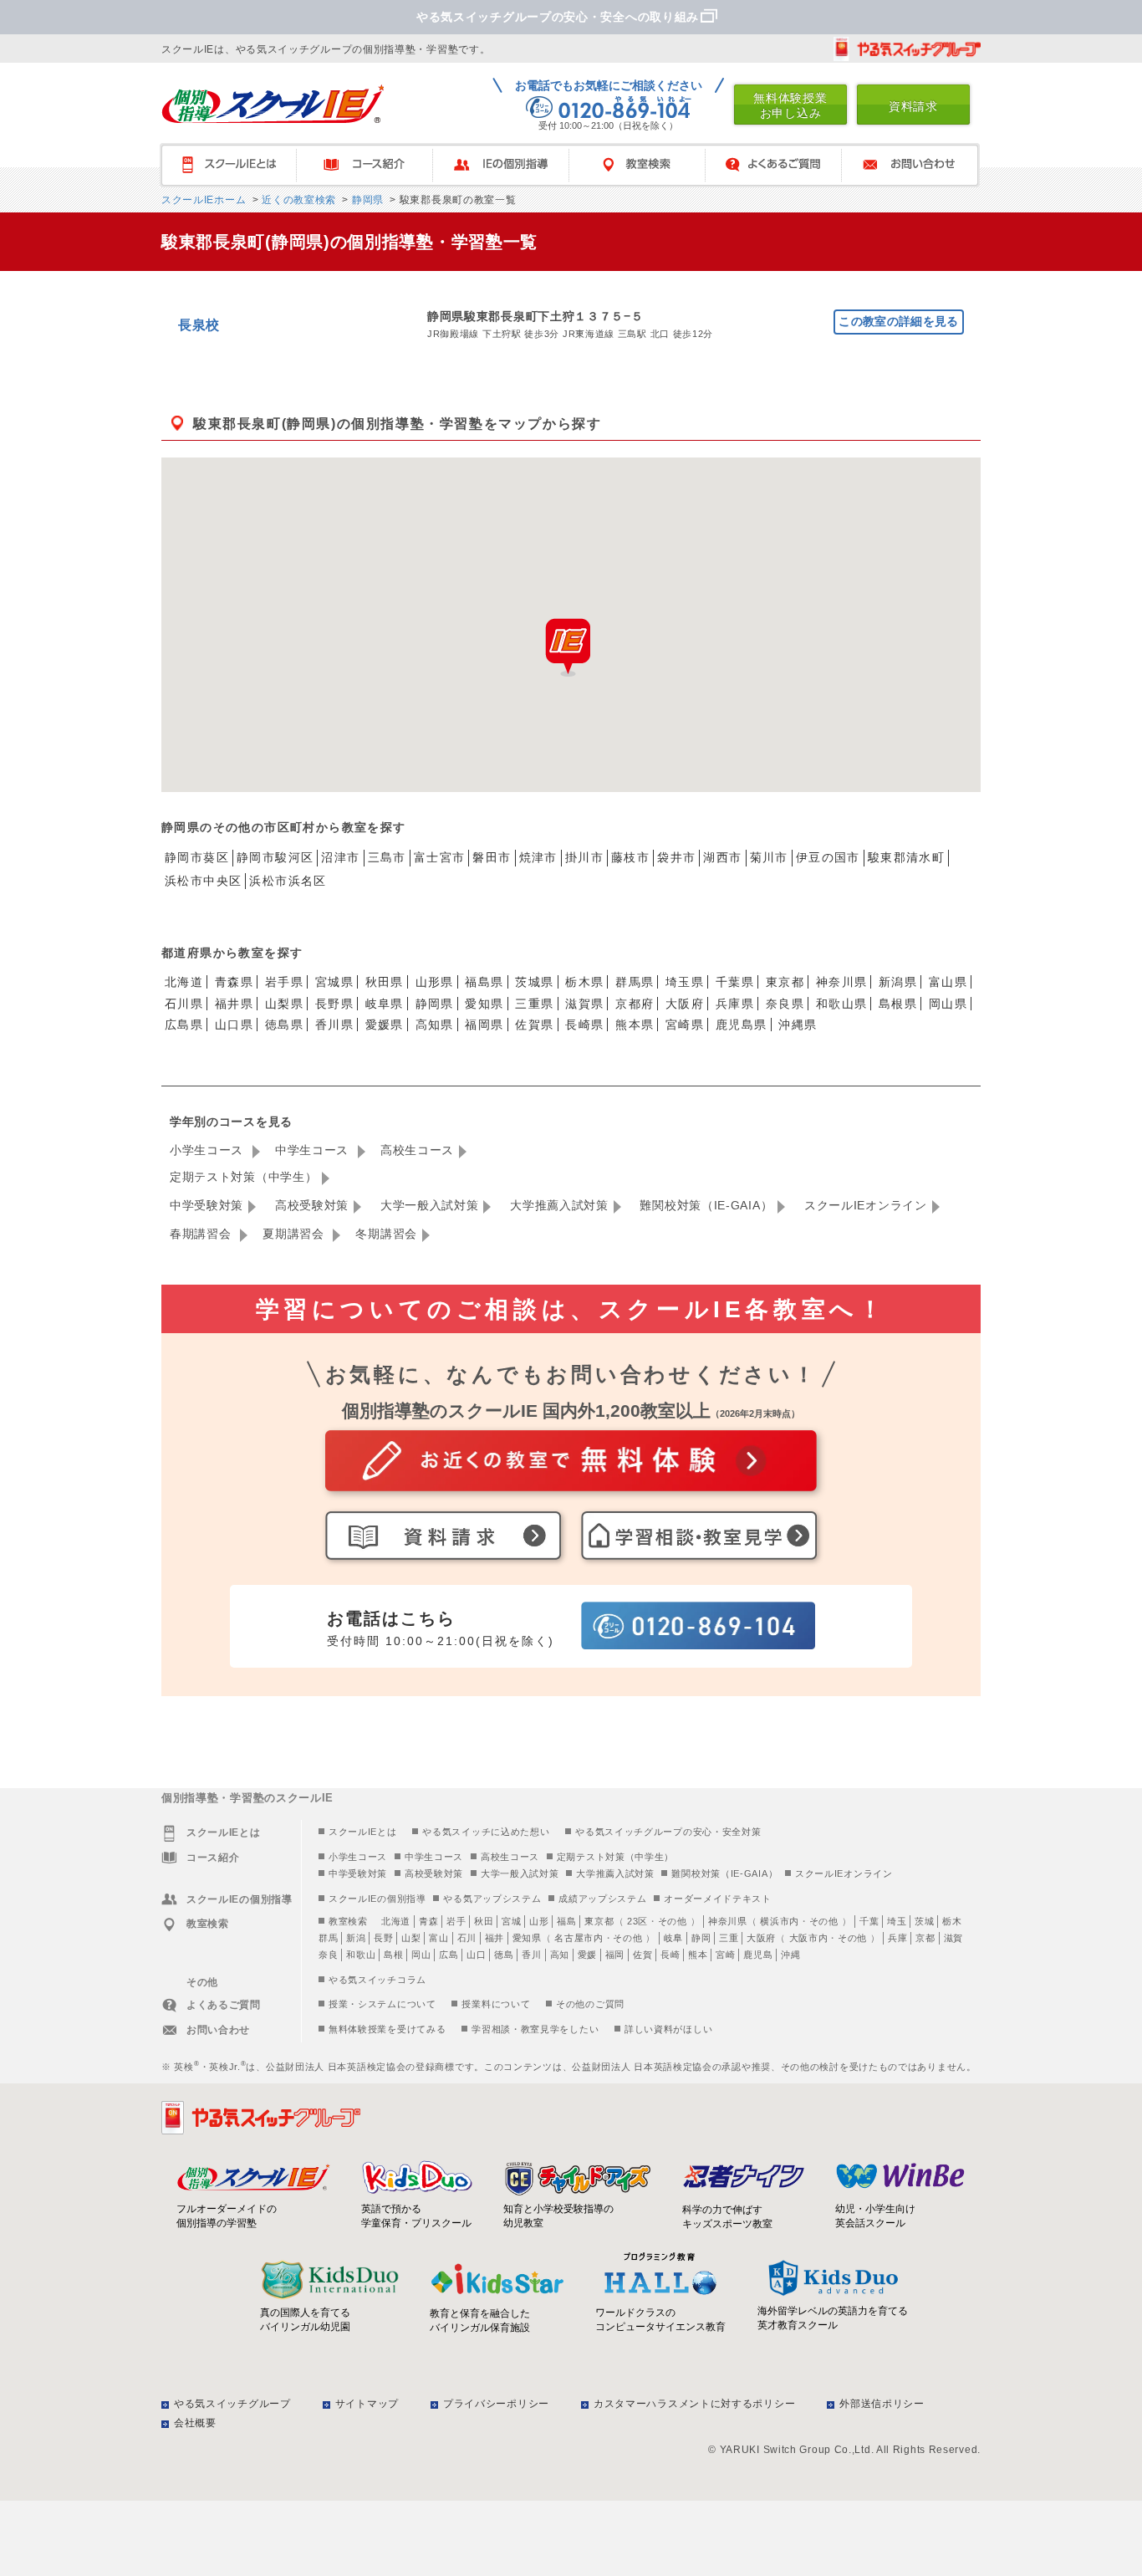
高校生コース (417, 1150)
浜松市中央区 (203, 881)
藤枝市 (630, 857)
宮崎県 (685, 1025)
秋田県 (385, 982)
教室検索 (645, 165)
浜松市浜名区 (288, 881)
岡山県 (948, 1004)
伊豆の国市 (828, 857)
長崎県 (584, 1025)
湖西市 (722, 857)
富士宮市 (440, 857)
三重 (729, 1938)
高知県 (435, 1025)
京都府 (635, 1004)
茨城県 (534, 982)
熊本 (698, 1955)
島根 (393, 1955)
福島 (566, 1921)
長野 (383, 1938)
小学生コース (209, 1150)
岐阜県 (385, 1004)
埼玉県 (685, 982)
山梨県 (284, 1004)
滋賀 (953, 1938)
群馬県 (635, 982)
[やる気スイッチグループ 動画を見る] (907, 49)
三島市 (387, 857)
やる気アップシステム (492, 1899)
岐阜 (673, 1938)
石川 (467, 1938)
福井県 (234, 1004)
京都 (925, 1938)
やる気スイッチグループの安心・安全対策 (668, 1832)
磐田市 (492, 857)
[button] (568, 647)
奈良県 (785, 1004)
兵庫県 (735, 1004)
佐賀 (642, 1955)
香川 (531, 1955)
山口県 (234, 1025)
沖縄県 (798, 1025)
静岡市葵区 (197, 857)
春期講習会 (202, 1234)
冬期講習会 (386, 1234)
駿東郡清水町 (906, 857)
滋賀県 (584, 1004)
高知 (560, 1955)
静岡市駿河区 (275, 857)
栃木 (952, 1921)
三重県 (534, 1004)
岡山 (421, 1955)
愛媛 (587, 1955)
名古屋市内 (579, 1938)
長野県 (334, 1004)
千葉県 (735, 982)
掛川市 (584, 857)
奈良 (328, 1955)
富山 (438, 1938)
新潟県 (898, 982)
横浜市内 (780, 1921)
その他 (673, 1921)
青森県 (234, 982)
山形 (539, 1921)
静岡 (701, 1938)
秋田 (484, 1921)
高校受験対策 (312, 1205)
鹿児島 (758, 1955)
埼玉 (897, 1921)
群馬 (328, 1938)
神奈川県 (842, 982)
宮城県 (334, 982)
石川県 (184, 1004)
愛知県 (484, 1004)
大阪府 (685, 1004)
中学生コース (314, 1150)
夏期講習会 (295, 1234)
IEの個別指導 (509, 165)
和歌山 (361, 1955)
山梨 (411, 1938)
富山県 (948, 982)
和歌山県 (842, 1004)
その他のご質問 (590, 2004)
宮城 (511, 1921)
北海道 (184, 982)
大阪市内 (809, 1938)
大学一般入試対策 (430, 1205)
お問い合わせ (918, 165)
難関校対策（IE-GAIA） (706, 1205)
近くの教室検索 (297, 200)
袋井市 (676, 857)
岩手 (456, 1921)
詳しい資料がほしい (668, 2029)
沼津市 (340, 857)
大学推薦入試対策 (559, 1205)
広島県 (184, 1025)
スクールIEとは (236, 165)
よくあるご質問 (781, 165)
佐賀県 (534, 1025)
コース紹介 (372, 165)
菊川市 (769, 857)
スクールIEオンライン (866, 1205)
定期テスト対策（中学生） (243, 1177)
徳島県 (284, 1025)
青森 (428, 1921)
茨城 (924, 1921)
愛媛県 (385, 1025)
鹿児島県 (742, 1025)
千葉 (869, 1921)
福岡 (615, 1955)
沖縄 (790, 1955)
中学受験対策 (206, 1205)
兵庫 (897, 1938)
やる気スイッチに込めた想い (486, 1832)
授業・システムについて (382, 2004)
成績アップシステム (602, 1899)
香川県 (334, 1025)
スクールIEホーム (204, 200)
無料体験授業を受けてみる (387, 2029)
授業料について (496, 2004)
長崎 (670, 1955)
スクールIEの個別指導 (377, 1899)
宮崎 (725, 1955)
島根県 (898, 1004)
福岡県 (484, 1025)
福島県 (484, 982)
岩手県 (284, 982)
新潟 (356, 1938)
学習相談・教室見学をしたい (535, 2029)
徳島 (504, 1955)
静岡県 (366, 200)
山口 (476, 1955)
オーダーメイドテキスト (718, 1899)
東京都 (785, 982)
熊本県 (635, 1025)
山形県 (435, 982)
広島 (449, 1955)
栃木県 (584, 982)
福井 (495, 1938)
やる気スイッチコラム (377, 1980)
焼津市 (538, 857)
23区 (637, 1921)
